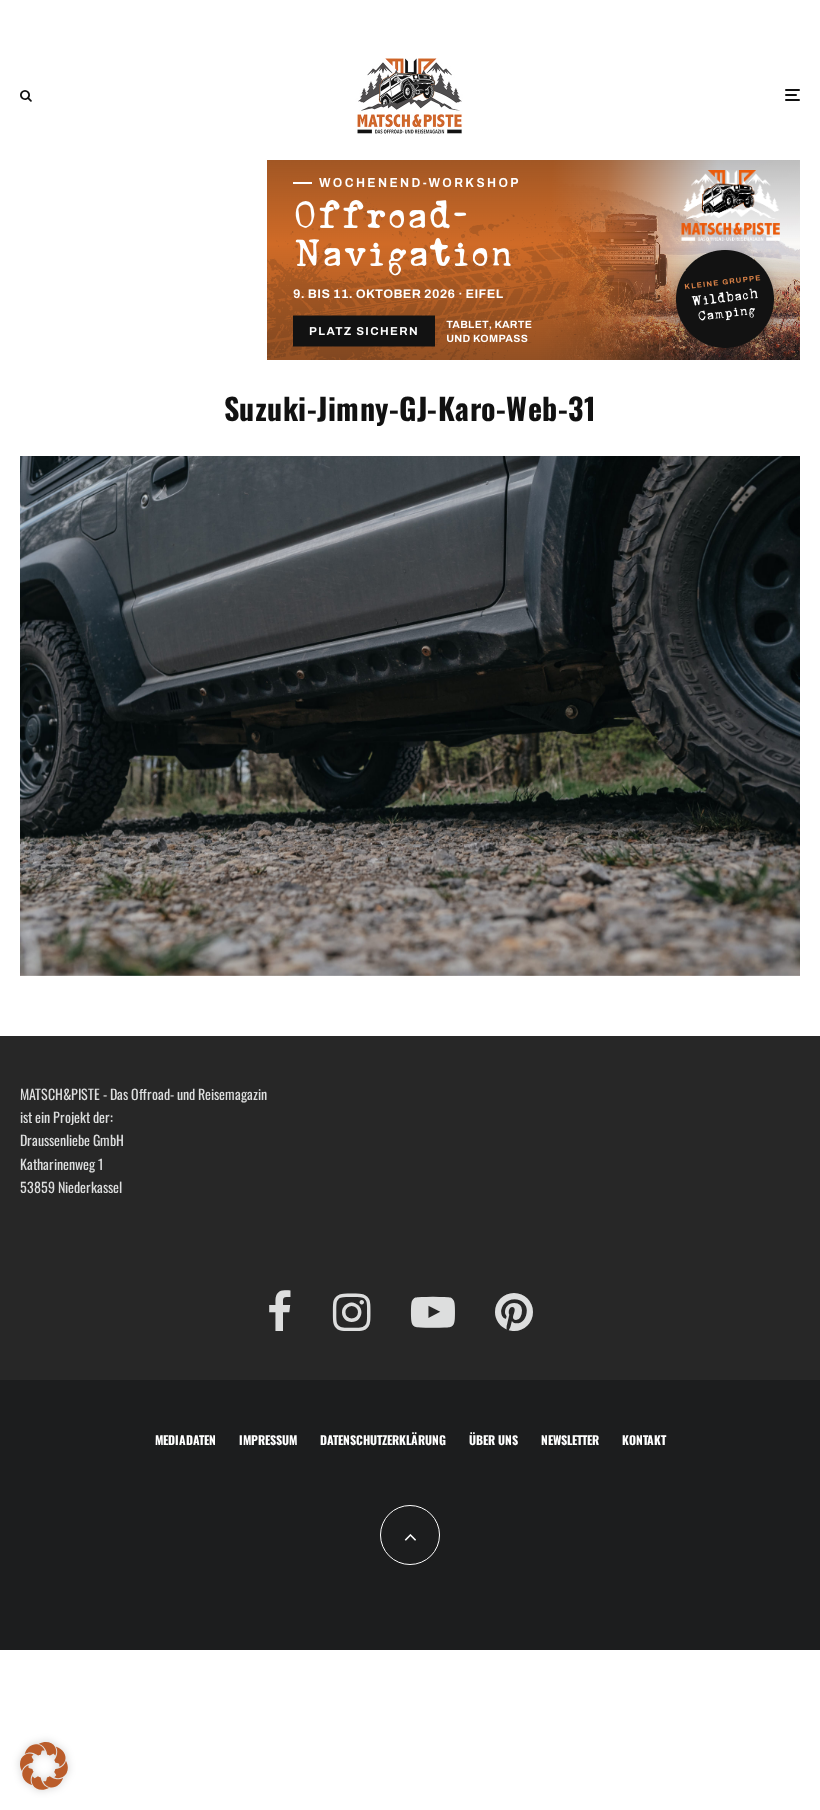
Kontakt (644, 1439)
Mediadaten (185, 1439)
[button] (44, 1766)
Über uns (493, 1439)
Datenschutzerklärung (383, 1439)
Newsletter (570, 1439)
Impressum (268, 1439)
